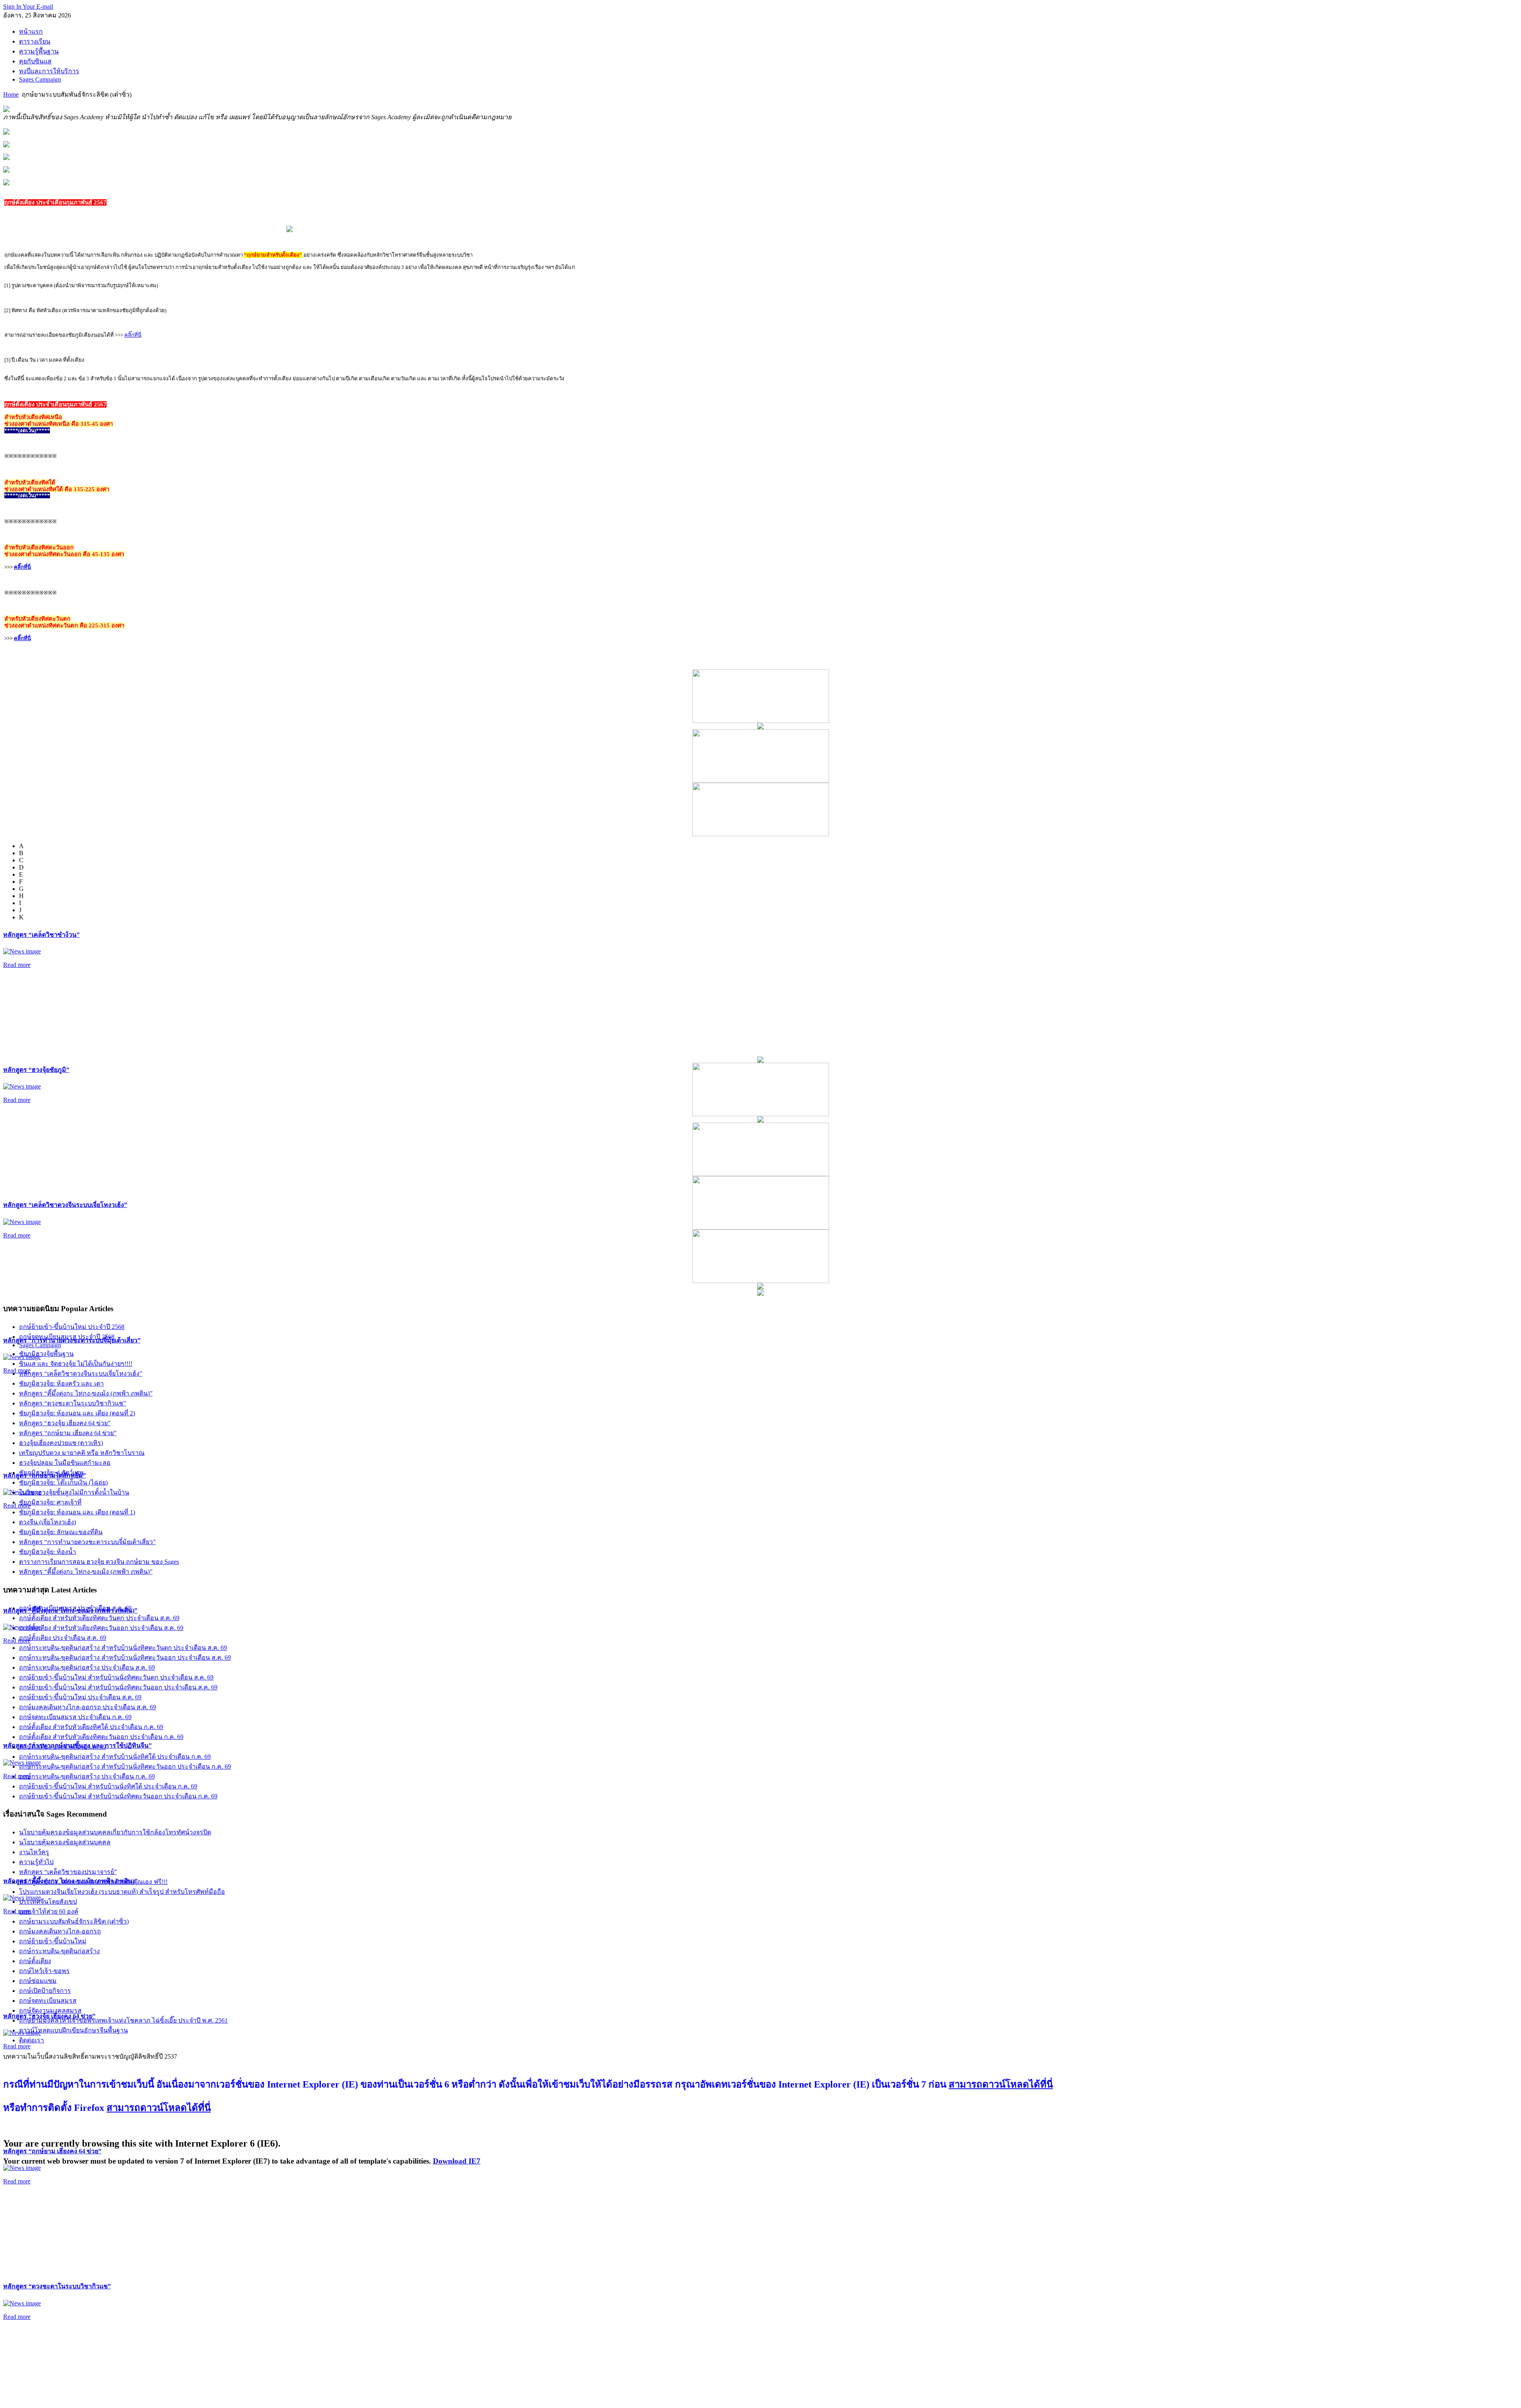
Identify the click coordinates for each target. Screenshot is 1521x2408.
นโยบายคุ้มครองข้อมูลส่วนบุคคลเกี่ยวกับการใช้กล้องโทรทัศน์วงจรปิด (115, 1832)
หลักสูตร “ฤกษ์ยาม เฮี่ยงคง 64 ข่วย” (52, 2151)
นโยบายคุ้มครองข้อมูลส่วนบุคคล (65, 1842)
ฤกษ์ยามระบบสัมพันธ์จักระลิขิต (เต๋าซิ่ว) (74, 1921)
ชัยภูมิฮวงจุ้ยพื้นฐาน (46, 1354)
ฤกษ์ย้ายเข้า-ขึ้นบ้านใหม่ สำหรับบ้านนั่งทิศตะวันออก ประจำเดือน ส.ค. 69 (118, 1687)
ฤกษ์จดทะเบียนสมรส (48, 2001)
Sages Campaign (40, 1345)
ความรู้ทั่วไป (36, 1862)
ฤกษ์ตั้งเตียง (35, 1961)
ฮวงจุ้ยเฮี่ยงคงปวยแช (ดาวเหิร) (61, 1443)
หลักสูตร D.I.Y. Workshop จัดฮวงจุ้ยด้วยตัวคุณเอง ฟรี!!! (93, 1882)
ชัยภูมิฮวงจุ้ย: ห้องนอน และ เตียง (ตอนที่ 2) (77, 1413)
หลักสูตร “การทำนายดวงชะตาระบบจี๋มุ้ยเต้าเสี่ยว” (87, 1542)
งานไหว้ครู (34, 1852)
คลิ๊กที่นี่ (133, 335)
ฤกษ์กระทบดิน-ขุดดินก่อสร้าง (59, 1951)
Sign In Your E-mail (28, 7)
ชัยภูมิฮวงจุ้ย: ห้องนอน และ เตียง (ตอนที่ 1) (77, 1512)
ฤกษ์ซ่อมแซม (38, 1981)
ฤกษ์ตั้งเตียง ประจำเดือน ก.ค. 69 (63, 1747)
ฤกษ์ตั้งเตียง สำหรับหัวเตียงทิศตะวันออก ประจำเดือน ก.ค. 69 (101, 1737)
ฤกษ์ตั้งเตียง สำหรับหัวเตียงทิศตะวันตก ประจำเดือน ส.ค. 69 (99, 1618)
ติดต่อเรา (31, 2040)
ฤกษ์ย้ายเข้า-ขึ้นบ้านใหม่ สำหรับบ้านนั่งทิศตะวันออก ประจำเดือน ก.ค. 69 (118, 1796)
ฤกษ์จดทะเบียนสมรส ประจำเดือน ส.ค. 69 (75, 1608)
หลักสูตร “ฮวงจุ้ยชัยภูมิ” (36, 1070)
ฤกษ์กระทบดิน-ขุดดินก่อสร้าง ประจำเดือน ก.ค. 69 (87, 1776)
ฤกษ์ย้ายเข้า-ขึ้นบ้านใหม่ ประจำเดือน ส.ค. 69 (80, 1697)
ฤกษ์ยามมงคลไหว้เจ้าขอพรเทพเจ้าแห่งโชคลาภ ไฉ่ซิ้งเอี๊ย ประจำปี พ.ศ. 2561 (123, 2020)
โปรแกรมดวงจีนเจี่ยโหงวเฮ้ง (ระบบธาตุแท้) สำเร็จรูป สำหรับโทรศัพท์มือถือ (122, 1892)
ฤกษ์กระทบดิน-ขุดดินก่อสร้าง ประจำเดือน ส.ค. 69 (87, 1667)
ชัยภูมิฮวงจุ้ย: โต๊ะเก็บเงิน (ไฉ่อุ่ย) (63, 1482)
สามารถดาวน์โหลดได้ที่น (1001, 2084)
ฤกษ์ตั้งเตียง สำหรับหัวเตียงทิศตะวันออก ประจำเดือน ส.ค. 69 (101, 1628)
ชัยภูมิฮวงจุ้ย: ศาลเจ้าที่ (50, 1502)
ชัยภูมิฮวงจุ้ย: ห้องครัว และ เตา (61, 1383)
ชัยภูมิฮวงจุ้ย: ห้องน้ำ (48, 1552)
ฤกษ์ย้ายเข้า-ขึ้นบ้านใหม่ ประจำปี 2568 (72, 1327)
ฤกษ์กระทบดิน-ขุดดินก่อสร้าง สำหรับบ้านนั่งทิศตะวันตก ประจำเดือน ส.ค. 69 (123, 1648)
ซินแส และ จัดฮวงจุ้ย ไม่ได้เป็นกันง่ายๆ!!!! (76, 1364)
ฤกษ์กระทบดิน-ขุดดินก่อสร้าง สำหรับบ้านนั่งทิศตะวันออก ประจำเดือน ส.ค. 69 (125, 1658)
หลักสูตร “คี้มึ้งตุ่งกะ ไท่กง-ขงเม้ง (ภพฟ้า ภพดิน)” (86, 1393)
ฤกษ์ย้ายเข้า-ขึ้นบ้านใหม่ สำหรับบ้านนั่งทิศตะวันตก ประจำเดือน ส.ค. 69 (116, 1677)
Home (11, 94)
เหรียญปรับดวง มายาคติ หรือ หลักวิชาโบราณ (82, 1453)
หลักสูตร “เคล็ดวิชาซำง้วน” (41, 935)
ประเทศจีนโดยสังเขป (48, 1902)
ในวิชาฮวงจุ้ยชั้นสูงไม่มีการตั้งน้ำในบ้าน (74, 1492)
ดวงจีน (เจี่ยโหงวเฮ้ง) (48, 1522)
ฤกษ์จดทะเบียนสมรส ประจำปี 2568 (67, 1337)
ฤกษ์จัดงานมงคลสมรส (50, 2010)
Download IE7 (457, 2161)
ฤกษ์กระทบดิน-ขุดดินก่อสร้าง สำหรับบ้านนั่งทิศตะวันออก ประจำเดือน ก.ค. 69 (125, 1766)
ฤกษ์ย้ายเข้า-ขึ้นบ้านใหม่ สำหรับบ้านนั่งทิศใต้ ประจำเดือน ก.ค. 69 (108, 1786)
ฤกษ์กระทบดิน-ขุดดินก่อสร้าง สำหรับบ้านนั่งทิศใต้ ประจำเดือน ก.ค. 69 (115, 1757)
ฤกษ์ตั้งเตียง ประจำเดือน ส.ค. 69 (63, 1638)
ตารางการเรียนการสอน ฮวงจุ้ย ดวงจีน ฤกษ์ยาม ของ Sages (99, 1562)
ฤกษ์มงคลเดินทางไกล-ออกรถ (60, 1931)
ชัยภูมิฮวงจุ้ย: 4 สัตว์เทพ (51, 1473)
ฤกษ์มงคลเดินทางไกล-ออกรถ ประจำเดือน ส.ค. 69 (88, 1707)
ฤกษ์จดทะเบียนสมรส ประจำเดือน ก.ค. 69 (75, 1717)
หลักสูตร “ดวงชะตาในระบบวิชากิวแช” (57, 2286)
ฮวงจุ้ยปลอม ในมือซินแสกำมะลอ (65, 1463)
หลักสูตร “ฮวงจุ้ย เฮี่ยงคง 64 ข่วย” (65, 1423)
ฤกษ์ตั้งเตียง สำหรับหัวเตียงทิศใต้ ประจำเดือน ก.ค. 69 (91, 1727)
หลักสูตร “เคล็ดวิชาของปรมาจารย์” (68, 1872)
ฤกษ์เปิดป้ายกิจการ (45, 1991)
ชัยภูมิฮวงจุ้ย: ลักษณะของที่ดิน (61, 1532)
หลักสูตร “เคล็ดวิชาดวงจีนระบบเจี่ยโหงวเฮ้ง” (65, 1205)
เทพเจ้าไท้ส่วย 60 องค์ (49, 1911)
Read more (17, 965)
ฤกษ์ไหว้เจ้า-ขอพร (44, 1971)
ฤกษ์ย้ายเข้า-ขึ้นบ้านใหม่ (53, 1941)
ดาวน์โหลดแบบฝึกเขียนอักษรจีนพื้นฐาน (73, 2030)
